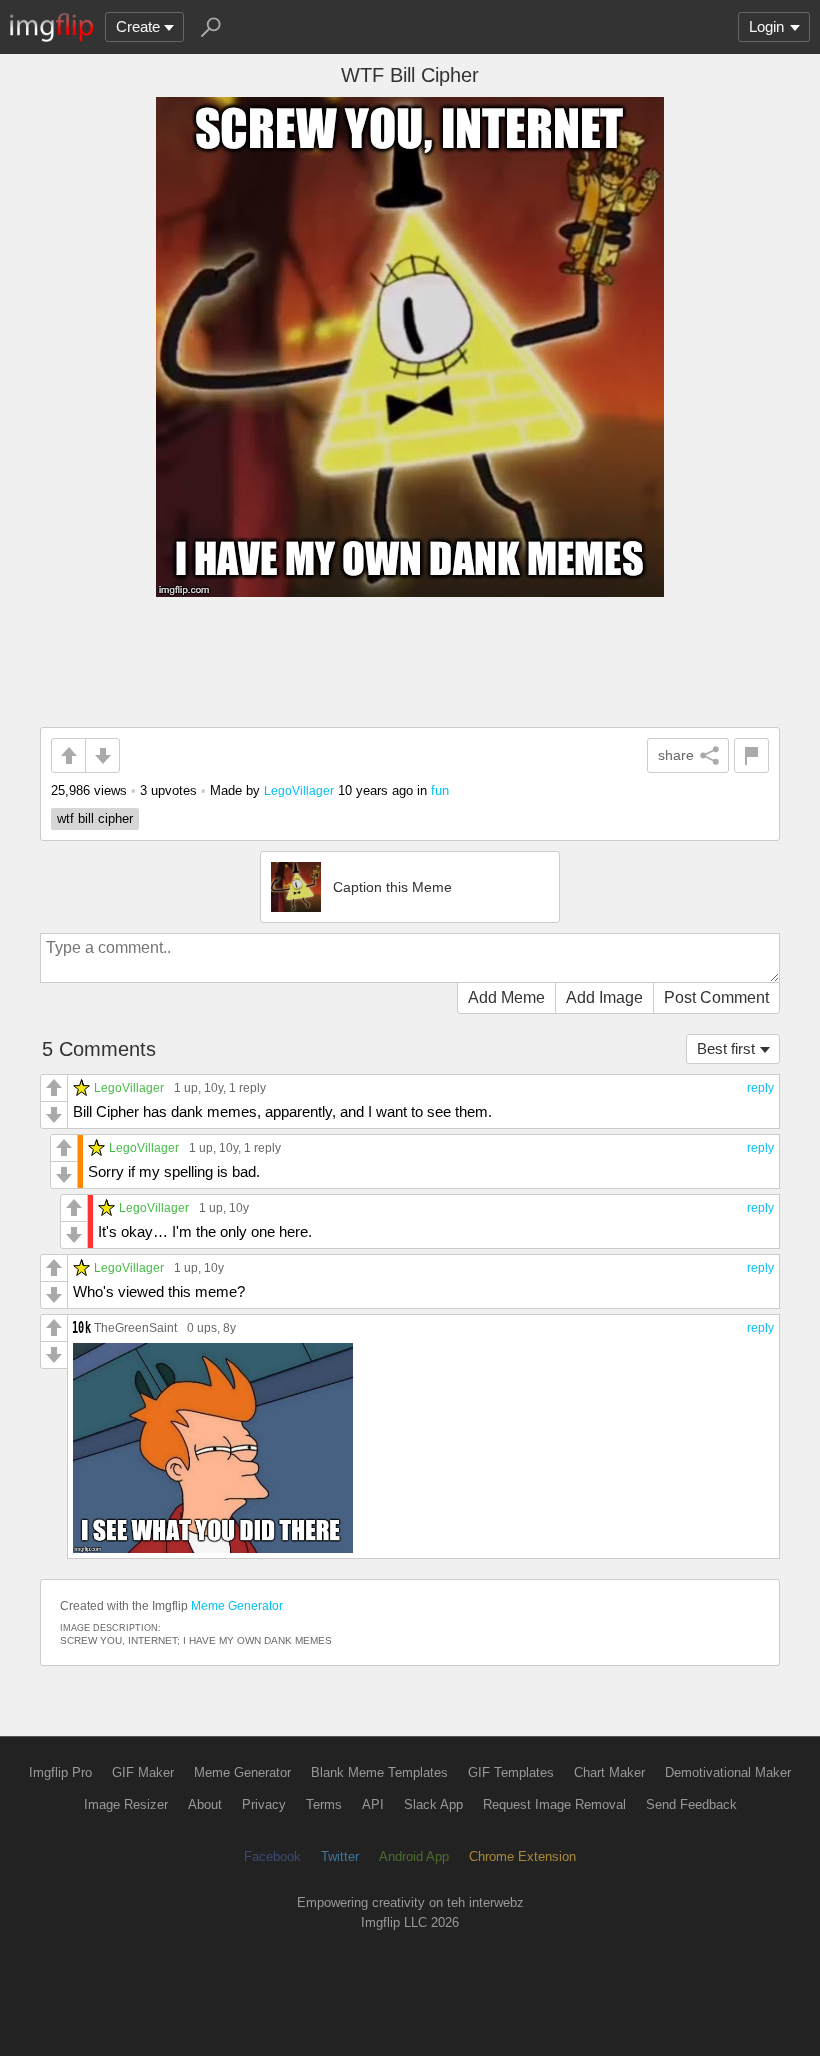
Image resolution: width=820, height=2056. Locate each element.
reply (760, 1088)
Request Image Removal (554, 1804)
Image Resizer (126, 1804)
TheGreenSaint (135, 1327)
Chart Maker (609, 1772)
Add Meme (506, 997)
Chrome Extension (522, 1856)
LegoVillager (299, 790)
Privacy (264, 1804)
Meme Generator (237, 1606)
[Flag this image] (751, 755)
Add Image (604, 997)
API (373, 1804)
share (676, 755)
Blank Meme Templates (379, 1772)
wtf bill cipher (95, 818)
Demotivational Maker (728, 1772)
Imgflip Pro (60, 1772)
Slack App (433, 1804)
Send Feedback (691, 1804)
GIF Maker (143, 1772)
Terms (324, 1804)
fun (440, 790)
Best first (726, 1048)
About (205, 1804)
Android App (414, 1856)
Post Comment (716, 997)
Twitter (340, 1856)
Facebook (272, 1856)
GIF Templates (511, 1772)
